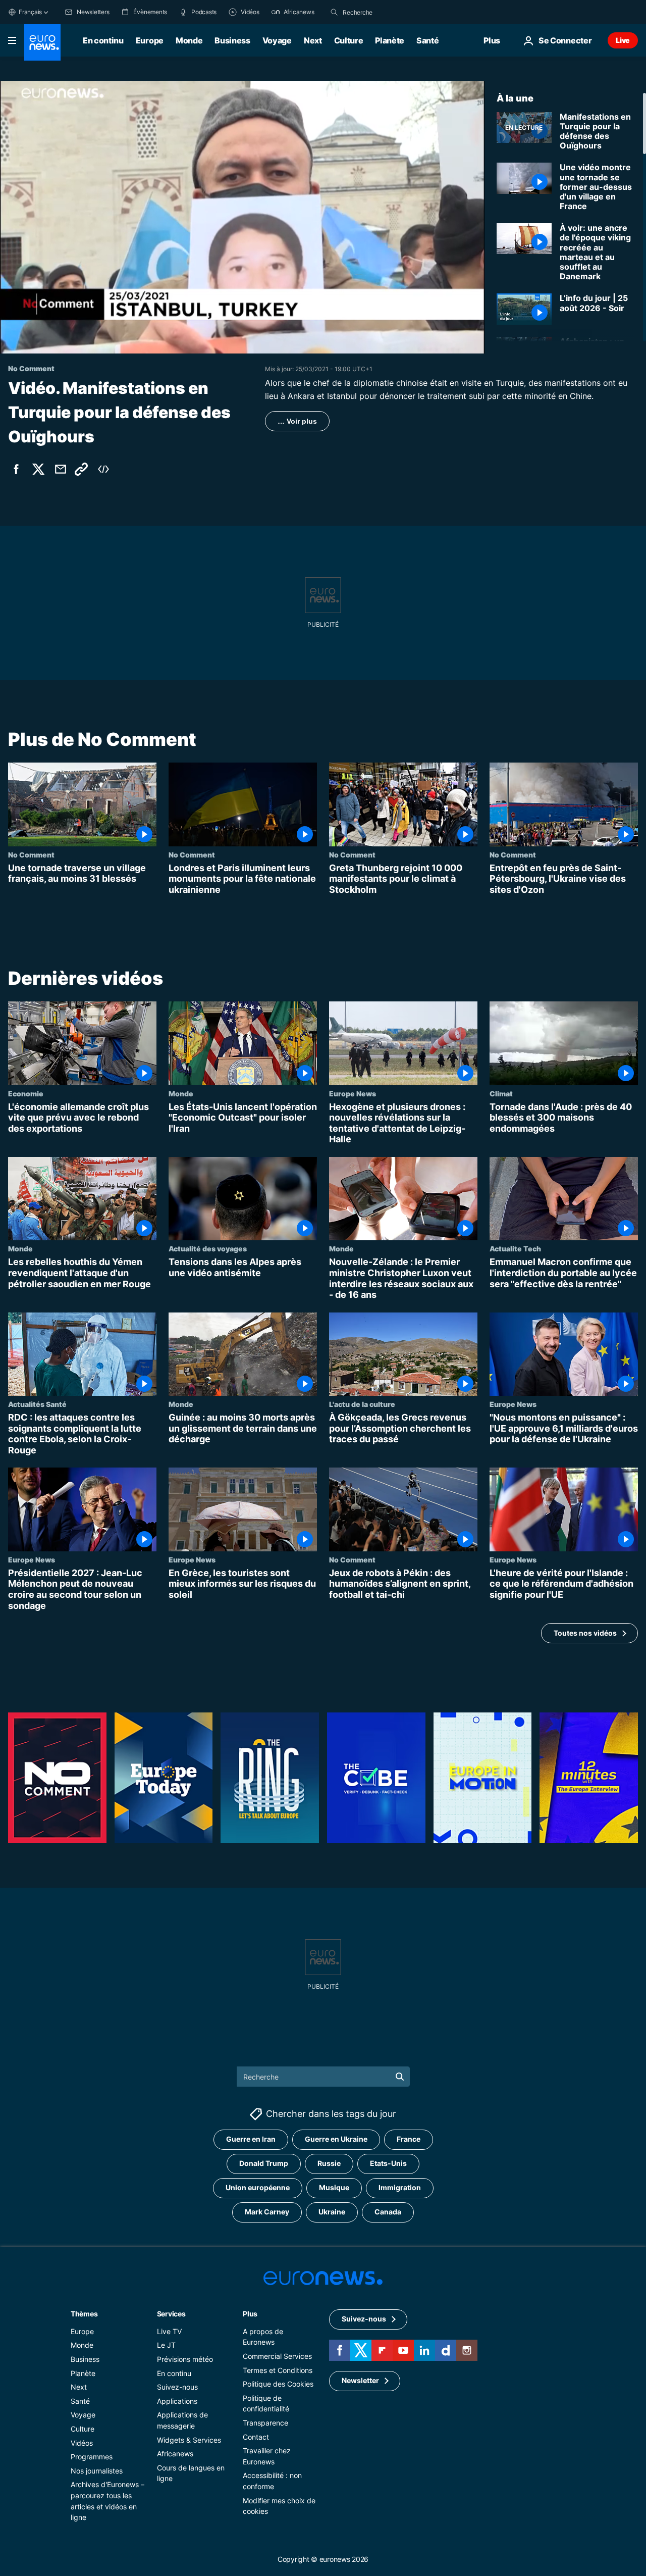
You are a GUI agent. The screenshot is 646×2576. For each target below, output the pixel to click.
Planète (390, 40)
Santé (427, 40)
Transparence (265, 2423)
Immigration (400, 2187)
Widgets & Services (189, 2440)
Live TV (169, 2331)
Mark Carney (267, 2212)
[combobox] (385, 12)
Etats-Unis (388, 2163)
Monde (189, 40)
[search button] (334, 12)
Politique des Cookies (278, 2384)
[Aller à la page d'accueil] (42, 42)
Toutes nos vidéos (585, 1633)
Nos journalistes (97, 2471)
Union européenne (258, 2187)
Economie (26, 1093)
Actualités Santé (37, 1404)
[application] (242, 217)
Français (30, 12)
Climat (501, 1093)
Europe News (353, 1093)
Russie (329, 2163)
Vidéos (82, 2443)
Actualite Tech (515, 1249)
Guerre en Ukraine (336, 2139)
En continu (103, 40)
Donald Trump (264, 2163)
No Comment (31, 854)
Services (171, 2314)
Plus (250, 2314)
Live (623, 40)
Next (313, 40)
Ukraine (332, 2212)
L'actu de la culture (362, 1404)
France (409, 2139)
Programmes (92, 2457)
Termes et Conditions (278, 2370)
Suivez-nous (177, 2387)
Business (232, 40)
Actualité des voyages (208, 1249)
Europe (150, 40)
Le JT (166, 2345)
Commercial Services (277, 2356)
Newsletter (360, 2380)
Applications (177, 2401)
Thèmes (84, 2314)
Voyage (277, 40)
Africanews (175, 2454)
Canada (388, 2212)
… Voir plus (297, 421)
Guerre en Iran (251, 2139)
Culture (349, 40)
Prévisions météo (185, 2359)
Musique (334, 2187)
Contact (256, 2437)
